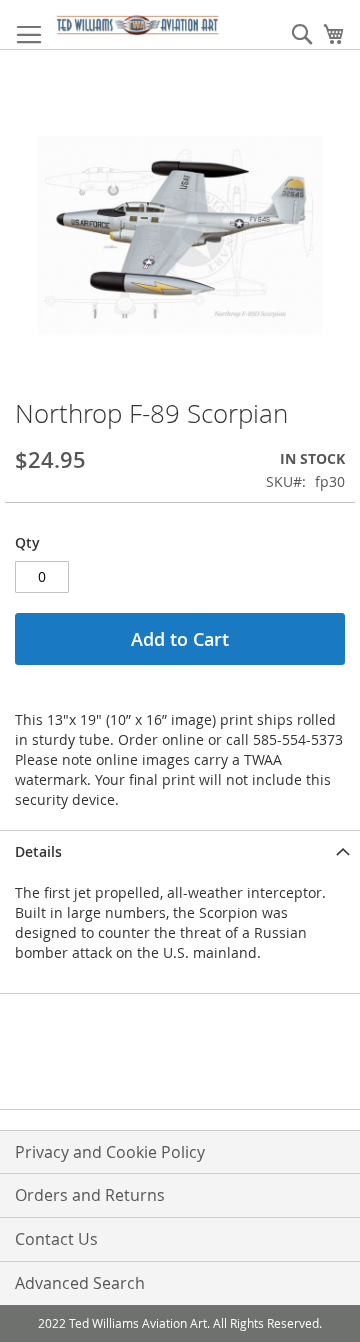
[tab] (180, 851)
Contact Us (56, 1239)
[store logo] (137, 25)
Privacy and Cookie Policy (110, 1152)
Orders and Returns (90, 1195)
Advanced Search (80, 1283)
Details (38, 851)
